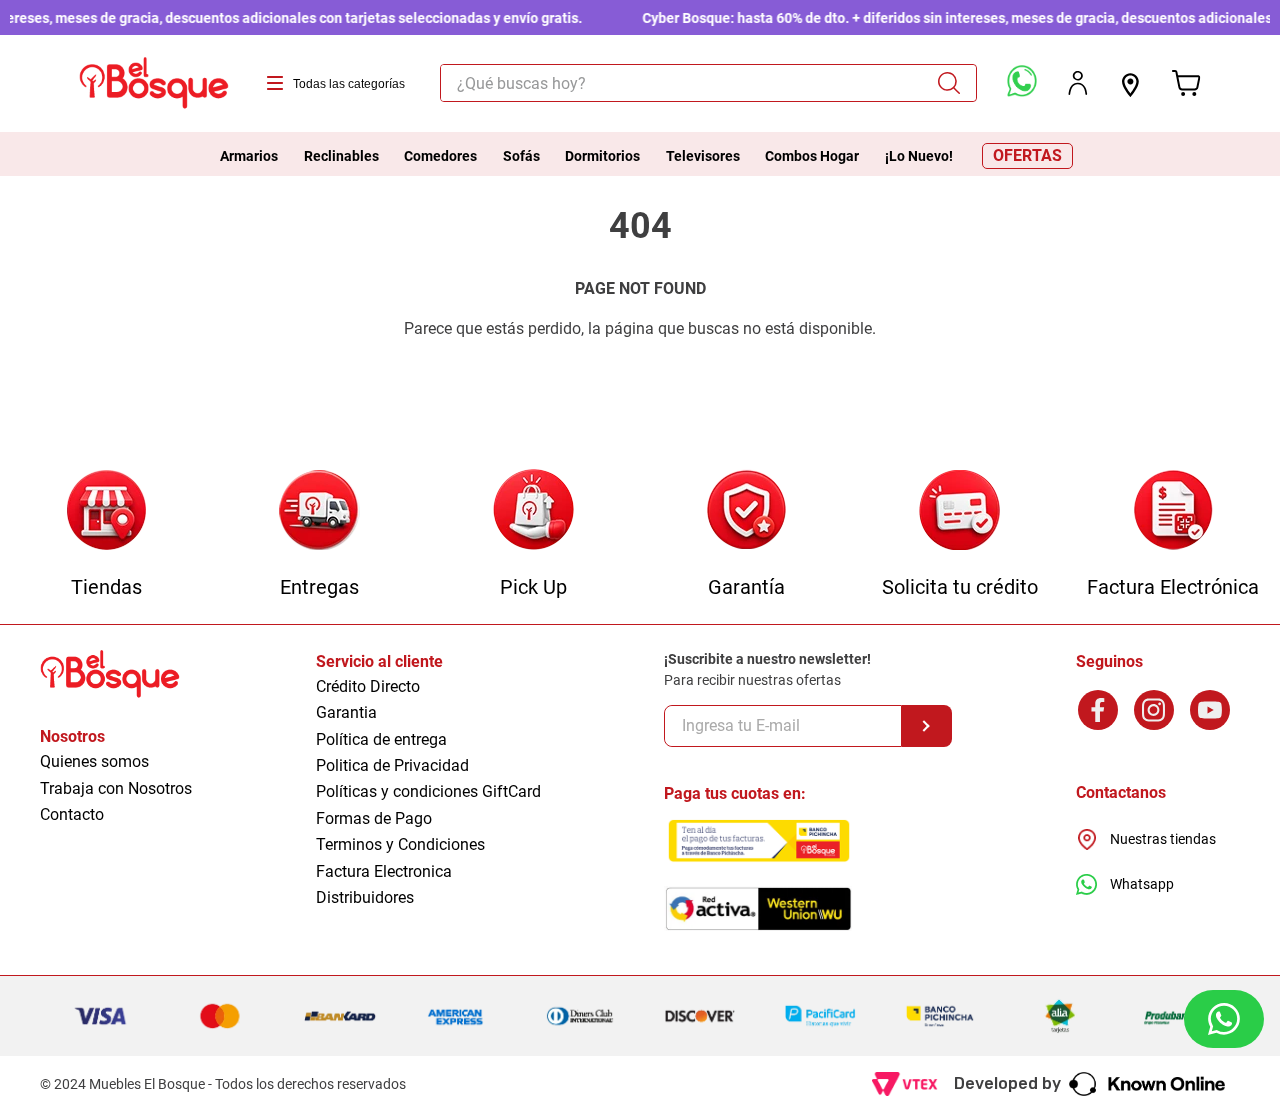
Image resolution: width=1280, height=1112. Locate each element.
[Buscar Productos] (956, 83)
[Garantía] (746, 511)
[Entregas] (319, 511)
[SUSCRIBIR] (927, 726)
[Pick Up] (533, 511)
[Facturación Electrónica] (1173, 511)
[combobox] (708, 83)
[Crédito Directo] (959, 511)
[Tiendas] (106, 511)
